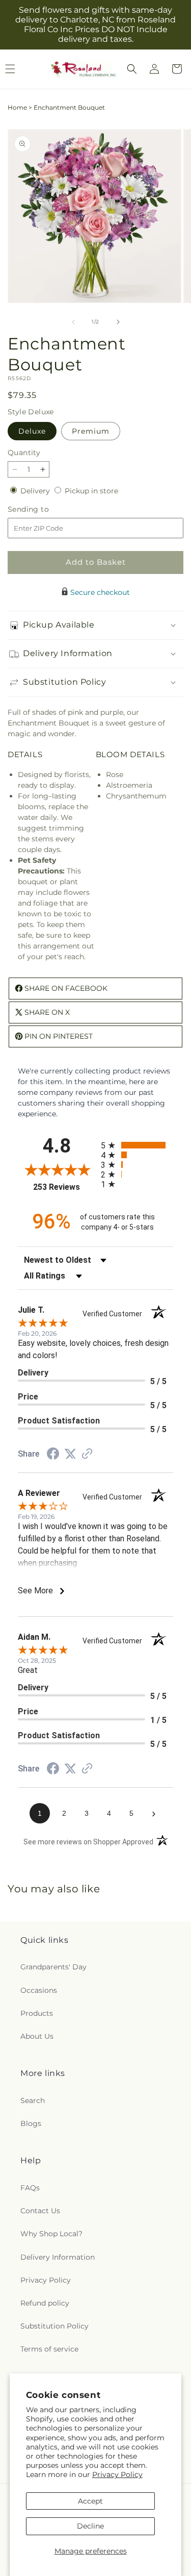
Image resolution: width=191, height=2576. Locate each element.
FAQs (30, 2188)
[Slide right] (118, 322)
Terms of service (49, 2349)
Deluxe (32, 431)
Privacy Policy (117, 2474)
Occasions (39, 1990)
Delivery (36, 491)
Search (33, 2100)
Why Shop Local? (51, 2234)
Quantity (24, 453)
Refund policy (45, 2303)
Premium (91, 431)
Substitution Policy (54, 2326)
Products (37, 2013)
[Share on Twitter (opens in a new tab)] (70, 1454)
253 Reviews (64, 1187)
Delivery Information (58, 2257)
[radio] (137, 1145)
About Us (37, 2036)
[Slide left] (73, 322)
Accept (90, 2501)
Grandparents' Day (53, 1967)
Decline (90, 2526)
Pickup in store (91, 491)
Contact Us (40, 2211)
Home (17, 107)
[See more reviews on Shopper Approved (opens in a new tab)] (87, 1455)
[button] (132, 69)
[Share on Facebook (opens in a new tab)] (53, 1455)
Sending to (44, 509)
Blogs (31, 2123)
